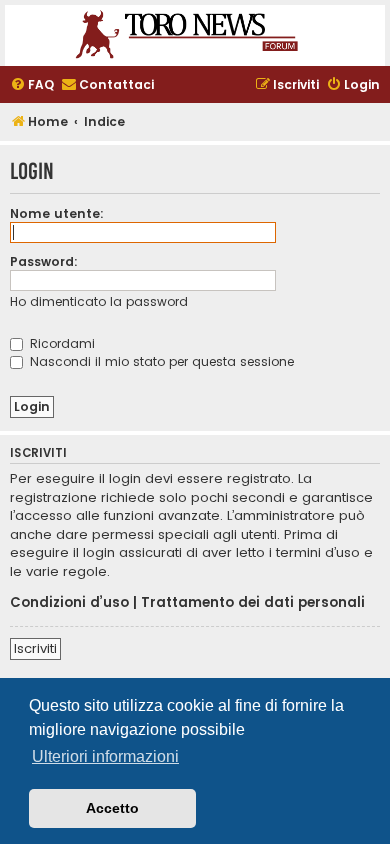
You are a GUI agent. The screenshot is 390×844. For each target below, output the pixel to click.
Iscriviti (35, 648)
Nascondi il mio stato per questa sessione (160, 361)
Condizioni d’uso (69, 603)
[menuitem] (32, 85)
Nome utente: (57, 213)
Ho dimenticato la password (99, 301)
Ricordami (60, 343)
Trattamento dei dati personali (253, 603)
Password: (44, 261)
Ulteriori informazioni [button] (105, 756)
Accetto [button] (112, 808)
